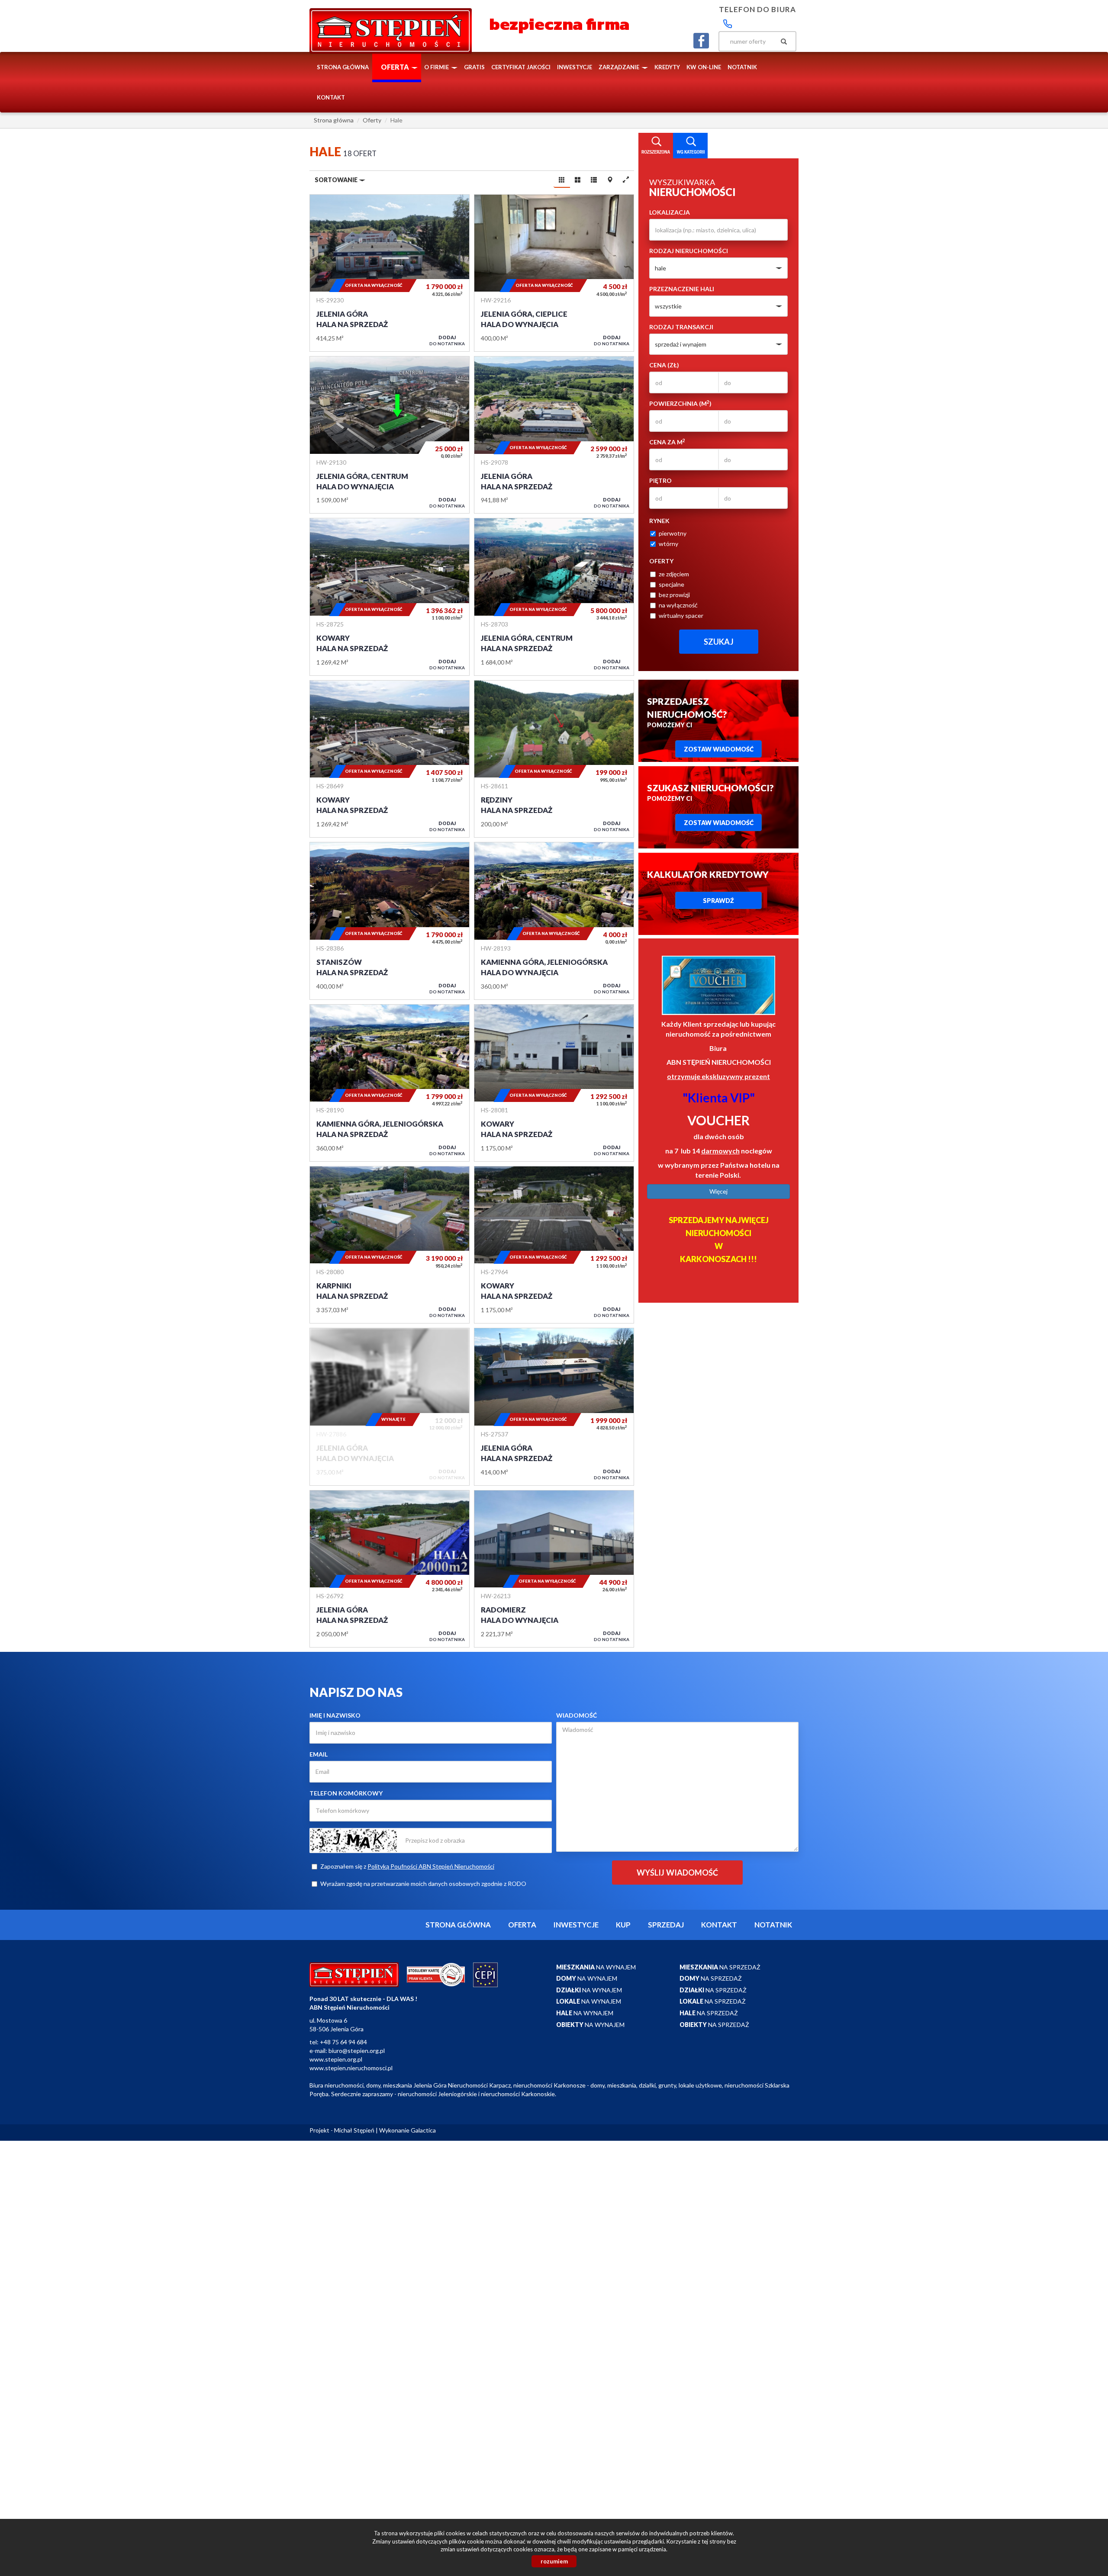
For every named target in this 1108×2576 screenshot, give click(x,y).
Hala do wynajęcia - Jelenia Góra (390, 1407)
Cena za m (667, 442)
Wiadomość (577, 1715)
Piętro (660, 480)
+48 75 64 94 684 (343, 2042)
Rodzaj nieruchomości (689, 251)
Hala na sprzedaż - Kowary (390, 597)
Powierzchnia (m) (680, 403)
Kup (623, 1925)
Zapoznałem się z (407, 1866)
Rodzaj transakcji (681, 327)
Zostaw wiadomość (719, 749)
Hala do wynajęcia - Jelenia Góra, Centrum (390, 435)
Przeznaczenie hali (682, 289)
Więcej (718, 1191)
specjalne (672, 584)
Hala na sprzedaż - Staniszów (390, 921)
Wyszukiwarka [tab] (656, 146)
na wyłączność (678, 605)
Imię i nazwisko (335, 1715)
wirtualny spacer (681, 615)
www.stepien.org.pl (336, 2059)
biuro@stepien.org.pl (357, 2051)
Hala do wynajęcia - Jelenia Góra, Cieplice (554, 273)
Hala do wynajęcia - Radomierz (554, 1569)
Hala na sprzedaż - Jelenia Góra (390, 273)
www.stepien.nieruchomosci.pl (351, 2068)
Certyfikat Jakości (521, 67)
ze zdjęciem (674, 574)
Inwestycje (575, 67)
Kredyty (667, 67)
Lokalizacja (670, 212)
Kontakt (331, 97)
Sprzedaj (666, 1925)
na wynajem (596, 1967)
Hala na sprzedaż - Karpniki (390, 1245)
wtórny (668, 544)
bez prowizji (674, 595)
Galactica (423, 2130)
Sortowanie (337, 180)
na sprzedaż (720, 1967)
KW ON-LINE (704, 67)
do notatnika (447, 340)
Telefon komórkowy (346, 1793)
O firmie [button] (437, 67)
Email (319, 1754)
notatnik (742, 67)
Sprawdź (718, 901)
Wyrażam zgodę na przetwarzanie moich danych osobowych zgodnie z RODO (423, 1884)
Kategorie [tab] (690, 146)
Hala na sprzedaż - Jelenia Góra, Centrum (554, 597)
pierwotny (673, 533)
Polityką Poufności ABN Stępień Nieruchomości (431, 1866)
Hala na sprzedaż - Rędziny (554, 759)
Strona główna (343, 67)
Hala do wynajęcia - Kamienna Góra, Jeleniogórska (554, 921)
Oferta (522, 1925)
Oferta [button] (396, 67)
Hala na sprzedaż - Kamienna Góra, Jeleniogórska (390, 1083)
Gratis (474, 67)
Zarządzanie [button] (620, 67)
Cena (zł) (664, 365)
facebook (701, 41)
